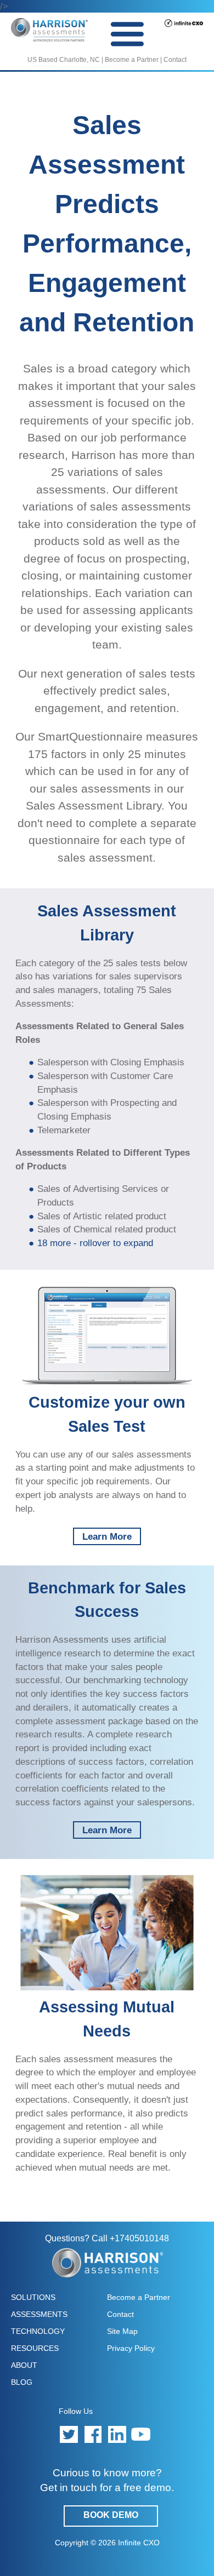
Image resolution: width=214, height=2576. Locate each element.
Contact (175, 60)
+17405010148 (139, 2238)
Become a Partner (132, 60)
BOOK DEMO (111, 2515)
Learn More (107, 1536)
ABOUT (24, 2365)
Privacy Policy (131, 2348)
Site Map (122, 2331)
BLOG (22, 2382)
